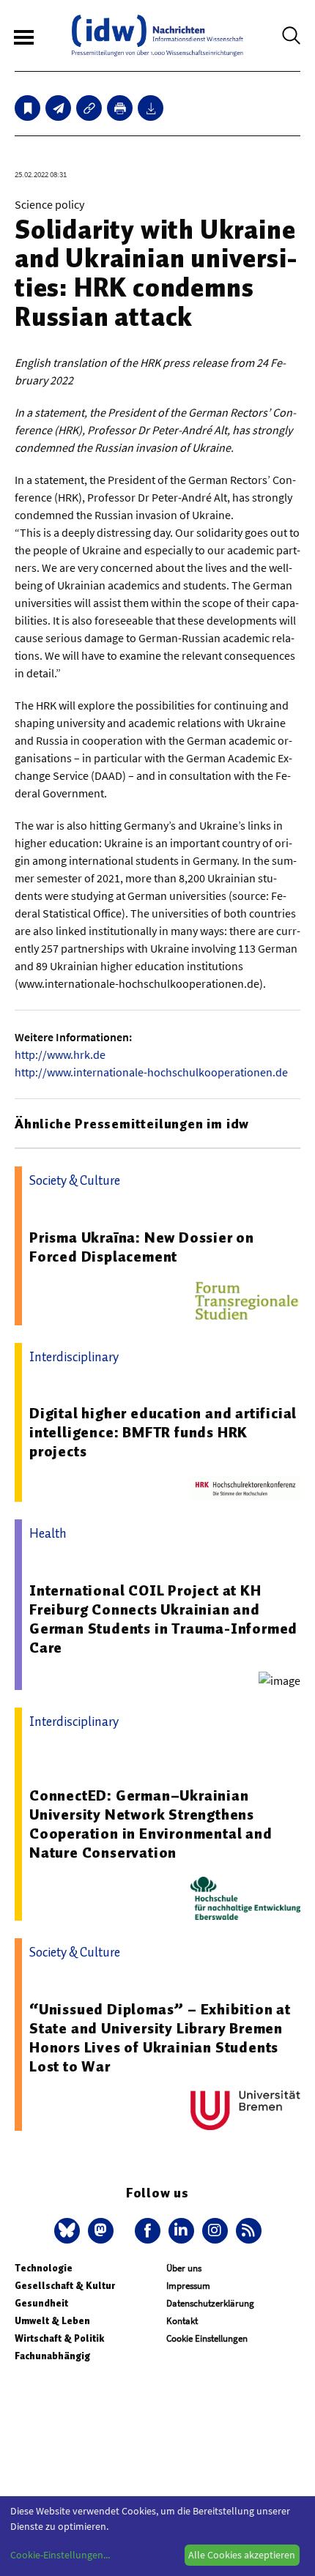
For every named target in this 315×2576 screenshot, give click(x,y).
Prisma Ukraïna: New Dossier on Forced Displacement (142, 1247)
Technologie (44, 2268)
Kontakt (182, 2321)
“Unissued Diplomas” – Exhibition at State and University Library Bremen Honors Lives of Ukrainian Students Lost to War (160, 2038)
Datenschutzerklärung (210, 2303)
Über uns (184, 2268)
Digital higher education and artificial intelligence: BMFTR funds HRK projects (163, 1432)
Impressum (188, 2286)
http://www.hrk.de (60, 1054)
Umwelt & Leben (52, 2321)
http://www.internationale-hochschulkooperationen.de (151, 1072)
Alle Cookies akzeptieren (242, 2555)
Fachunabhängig (52, 2356)
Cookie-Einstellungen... (60, 2555)
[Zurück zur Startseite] (157, 36)
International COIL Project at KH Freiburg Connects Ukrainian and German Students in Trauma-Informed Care (163, 1619)
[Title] (89, 108)
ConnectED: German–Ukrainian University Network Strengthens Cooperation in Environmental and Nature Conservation (151, 1824)
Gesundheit (41, 2303)
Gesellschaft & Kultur (65, 2286)
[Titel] (27, 108)
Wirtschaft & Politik (59, 2338)
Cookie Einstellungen (207, 2338)
